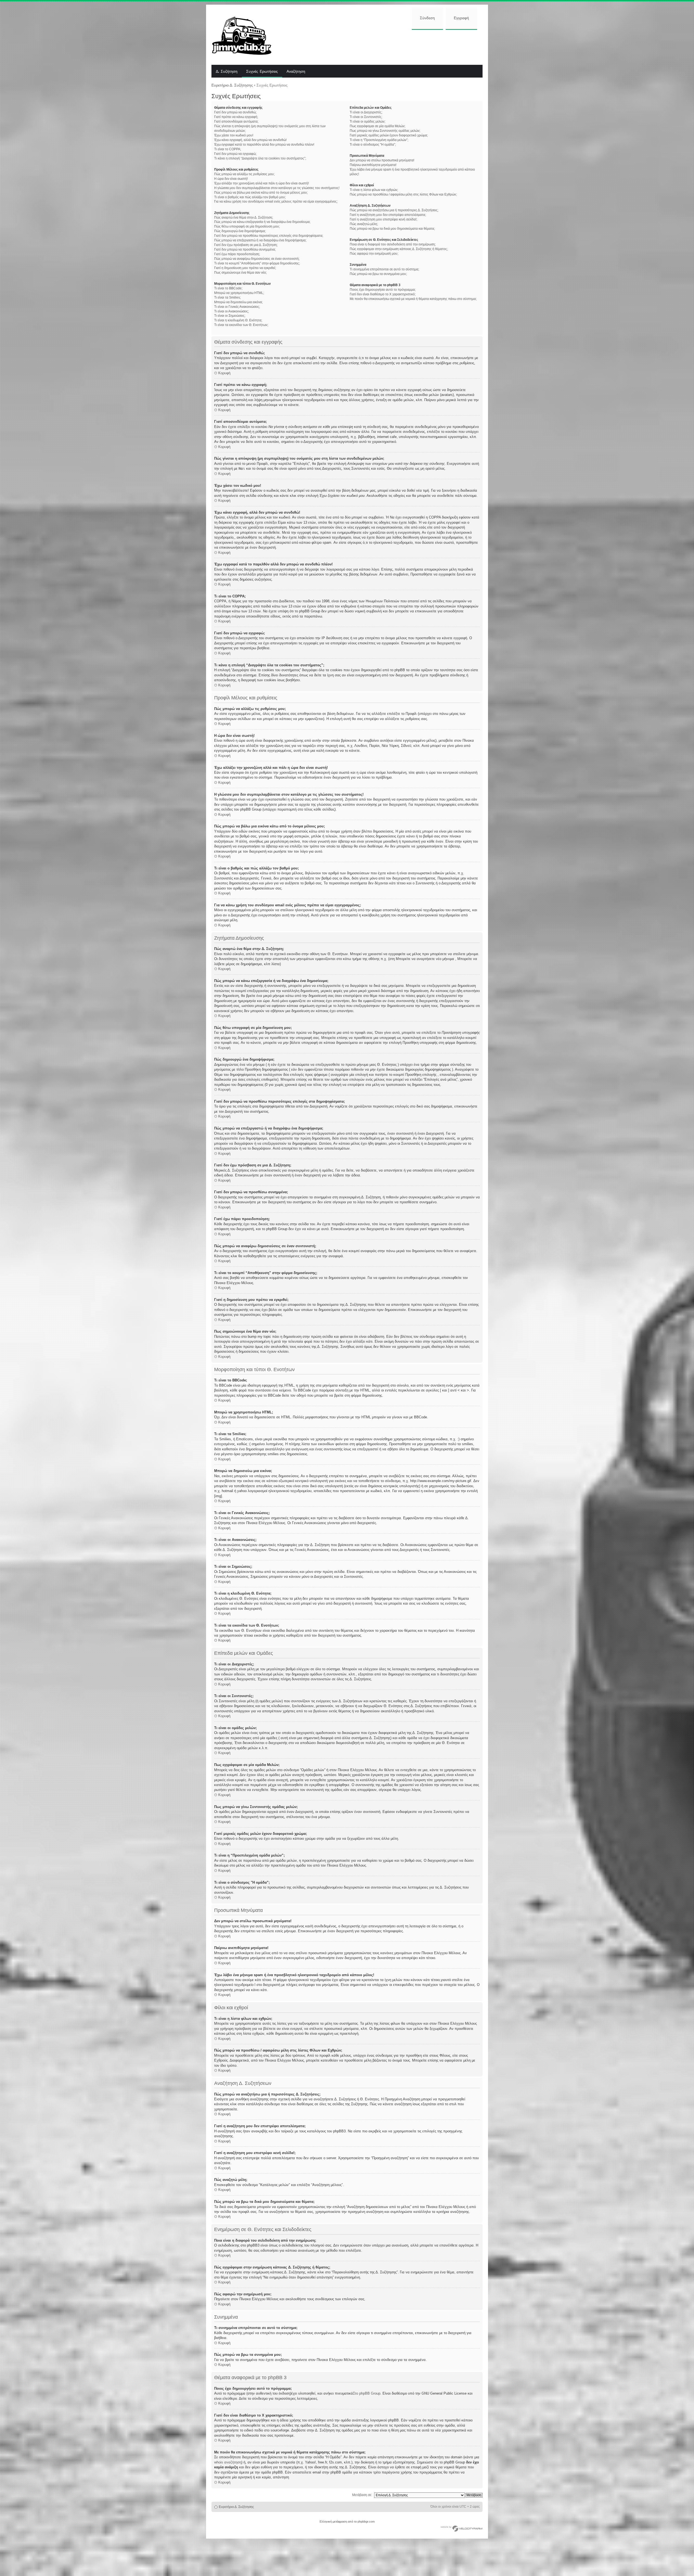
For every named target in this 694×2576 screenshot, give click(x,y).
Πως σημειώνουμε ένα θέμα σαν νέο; (240, 273)
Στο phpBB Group (367, 2393)
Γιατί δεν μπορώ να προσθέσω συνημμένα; (245, 249)
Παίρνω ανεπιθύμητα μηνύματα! (373, 165)
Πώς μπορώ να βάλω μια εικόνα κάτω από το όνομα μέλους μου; (261, 193)
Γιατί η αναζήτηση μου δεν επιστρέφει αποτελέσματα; (388, 215)
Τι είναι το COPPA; (228, 149)
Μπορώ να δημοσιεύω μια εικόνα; (238, 302)
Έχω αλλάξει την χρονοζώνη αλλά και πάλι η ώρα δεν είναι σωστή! (261, 183)
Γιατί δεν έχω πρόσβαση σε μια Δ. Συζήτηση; (246, 245)
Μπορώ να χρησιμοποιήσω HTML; (239, 293)
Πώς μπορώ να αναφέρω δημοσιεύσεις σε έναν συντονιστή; (257, 259)
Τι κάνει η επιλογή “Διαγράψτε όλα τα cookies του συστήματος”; (260, 158)
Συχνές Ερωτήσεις (262, 72)
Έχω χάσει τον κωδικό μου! (234, 135)
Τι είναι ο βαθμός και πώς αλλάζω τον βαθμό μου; (250, 197)
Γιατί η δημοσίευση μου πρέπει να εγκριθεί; (245, 268)
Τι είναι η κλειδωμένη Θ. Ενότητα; (238, 320)
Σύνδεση (427, 18)
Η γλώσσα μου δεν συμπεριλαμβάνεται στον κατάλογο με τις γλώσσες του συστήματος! (277, 188)
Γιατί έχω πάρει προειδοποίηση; (237, 254)
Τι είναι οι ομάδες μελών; (367, 121)
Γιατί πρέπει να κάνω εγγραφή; (236, 117)
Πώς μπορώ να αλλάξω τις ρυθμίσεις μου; (244, 174)
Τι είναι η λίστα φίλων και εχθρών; (374, 190)
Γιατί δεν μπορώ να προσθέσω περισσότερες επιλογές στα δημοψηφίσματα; (269, 236)
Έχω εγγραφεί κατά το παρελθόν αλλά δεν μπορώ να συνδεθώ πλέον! (264, 145)
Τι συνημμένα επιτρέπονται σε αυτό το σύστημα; (384, 269)
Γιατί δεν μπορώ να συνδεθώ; (235, 112)
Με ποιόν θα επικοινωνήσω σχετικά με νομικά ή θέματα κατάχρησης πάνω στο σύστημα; (413, 299)
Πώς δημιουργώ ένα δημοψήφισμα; (240, 231)
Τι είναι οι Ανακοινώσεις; (232, 311)
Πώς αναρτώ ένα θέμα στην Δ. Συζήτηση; (244, 217)
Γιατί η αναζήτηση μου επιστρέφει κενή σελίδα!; (383, 219)
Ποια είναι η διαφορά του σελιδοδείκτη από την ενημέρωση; (393, 244)
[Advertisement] (381, 47)
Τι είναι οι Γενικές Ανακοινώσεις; (237, 307)
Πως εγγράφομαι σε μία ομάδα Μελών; (377, 126)
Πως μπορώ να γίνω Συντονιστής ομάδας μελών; (385, 131)
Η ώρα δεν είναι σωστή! (231, 179)
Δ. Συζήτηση (227, 72)
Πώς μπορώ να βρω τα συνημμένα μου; (378, 274)
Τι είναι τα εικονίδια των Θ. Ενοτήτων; (241, 325)
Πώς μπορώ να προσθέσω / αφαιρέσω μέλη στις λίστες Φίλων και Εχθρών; (403, 194)
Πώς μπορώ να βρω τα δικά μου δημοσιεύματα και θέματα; (392, 229)
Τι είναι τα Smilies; (227, 297)
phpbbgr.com (366, 2521)
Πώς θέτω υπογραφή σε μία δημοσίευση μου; (247, 226)
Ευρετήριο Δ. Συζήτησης (232, 85)
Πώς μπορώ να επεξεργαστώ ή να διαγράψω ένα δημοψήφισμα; (260, 240)
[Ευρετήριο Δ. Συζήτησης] (246, 35)
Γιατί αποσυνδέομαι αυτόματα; (236, 121)
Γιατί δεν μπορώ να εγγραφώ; (235, 154)
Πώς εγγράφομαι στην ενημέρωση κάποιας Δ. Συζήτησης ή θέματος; (399, 249)
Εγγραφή (461, 18)
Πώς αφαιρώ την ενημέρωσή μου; (374, 254)
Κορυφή (224, 373)
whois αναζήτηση (228, 2462)
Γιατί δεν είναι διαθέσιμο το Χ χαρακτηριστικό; (383, 294)
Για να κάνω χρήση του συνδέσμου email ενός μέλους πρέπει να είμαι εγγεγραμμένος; (276, 201)
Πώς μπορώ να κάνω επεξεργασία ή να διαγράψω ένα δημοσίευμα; (262, 222)
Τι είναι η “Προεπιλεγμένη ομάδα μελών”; (379, 140)
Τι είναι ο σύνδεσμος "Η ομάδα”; (373, 145)
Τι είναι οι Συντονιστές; (366, 117)
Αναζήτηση (296, 72)
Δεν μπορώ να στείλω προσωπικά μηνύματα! (382, 160)
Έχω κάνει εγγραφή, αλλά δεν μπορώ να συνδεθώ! (250, 140)
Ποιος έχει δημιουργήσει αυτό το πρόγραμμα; (383, 290)
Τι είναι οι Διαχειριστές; (366, 112)
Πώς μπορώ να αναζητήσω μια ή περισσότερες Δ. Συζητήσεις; (394, 210)
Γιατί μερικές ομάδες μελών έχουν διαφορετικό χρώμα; (389, 135)
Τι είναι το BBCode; (228, 288)
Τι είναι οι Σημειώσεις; (230, 316)
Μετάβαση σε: (362, 2495)
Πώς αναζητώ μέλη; (364, 224)
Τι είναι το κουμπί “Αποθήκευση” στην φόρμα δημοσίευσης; (257, 263)
